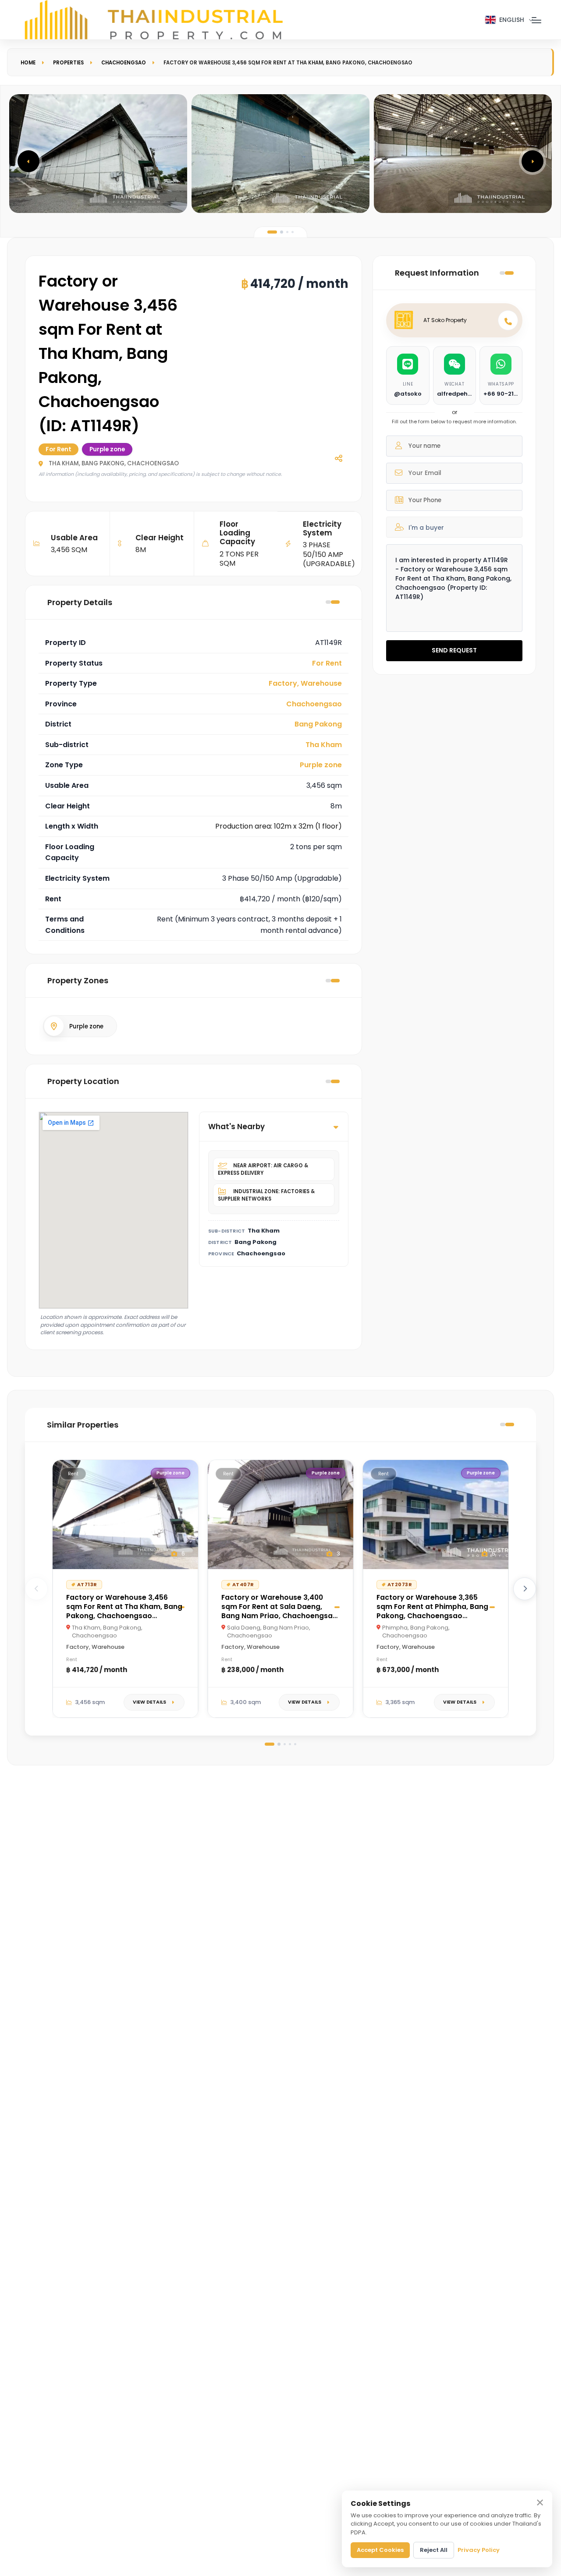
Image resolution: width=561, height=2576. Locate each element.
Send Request (454, 650)
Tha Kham (324, 745)
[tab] (272, 232)
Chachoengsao (124, 63)
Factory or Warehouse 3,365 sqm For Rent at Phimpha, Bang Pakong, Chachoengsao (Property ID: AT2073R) (432, 1611)
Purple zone (321, 765)
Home (28, 63)
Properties (68, 63)
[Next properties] (525, 1589)
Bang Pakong (318, 724)
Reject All (434, 2550)
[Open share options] (338, 458)
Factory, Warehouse (305, 683)
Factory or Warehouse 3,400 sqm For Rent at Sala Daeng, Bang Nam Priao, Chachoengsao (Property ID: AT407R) (279, 1611)
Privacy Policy (479, 2550)
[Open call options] (508, 320)
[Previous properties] (36, 1589)
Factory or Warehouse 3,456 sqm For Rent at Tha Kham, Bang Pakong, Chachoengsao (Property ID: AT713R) (124, 1611)
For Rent (327, 663)
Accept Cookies (380, 2550)
